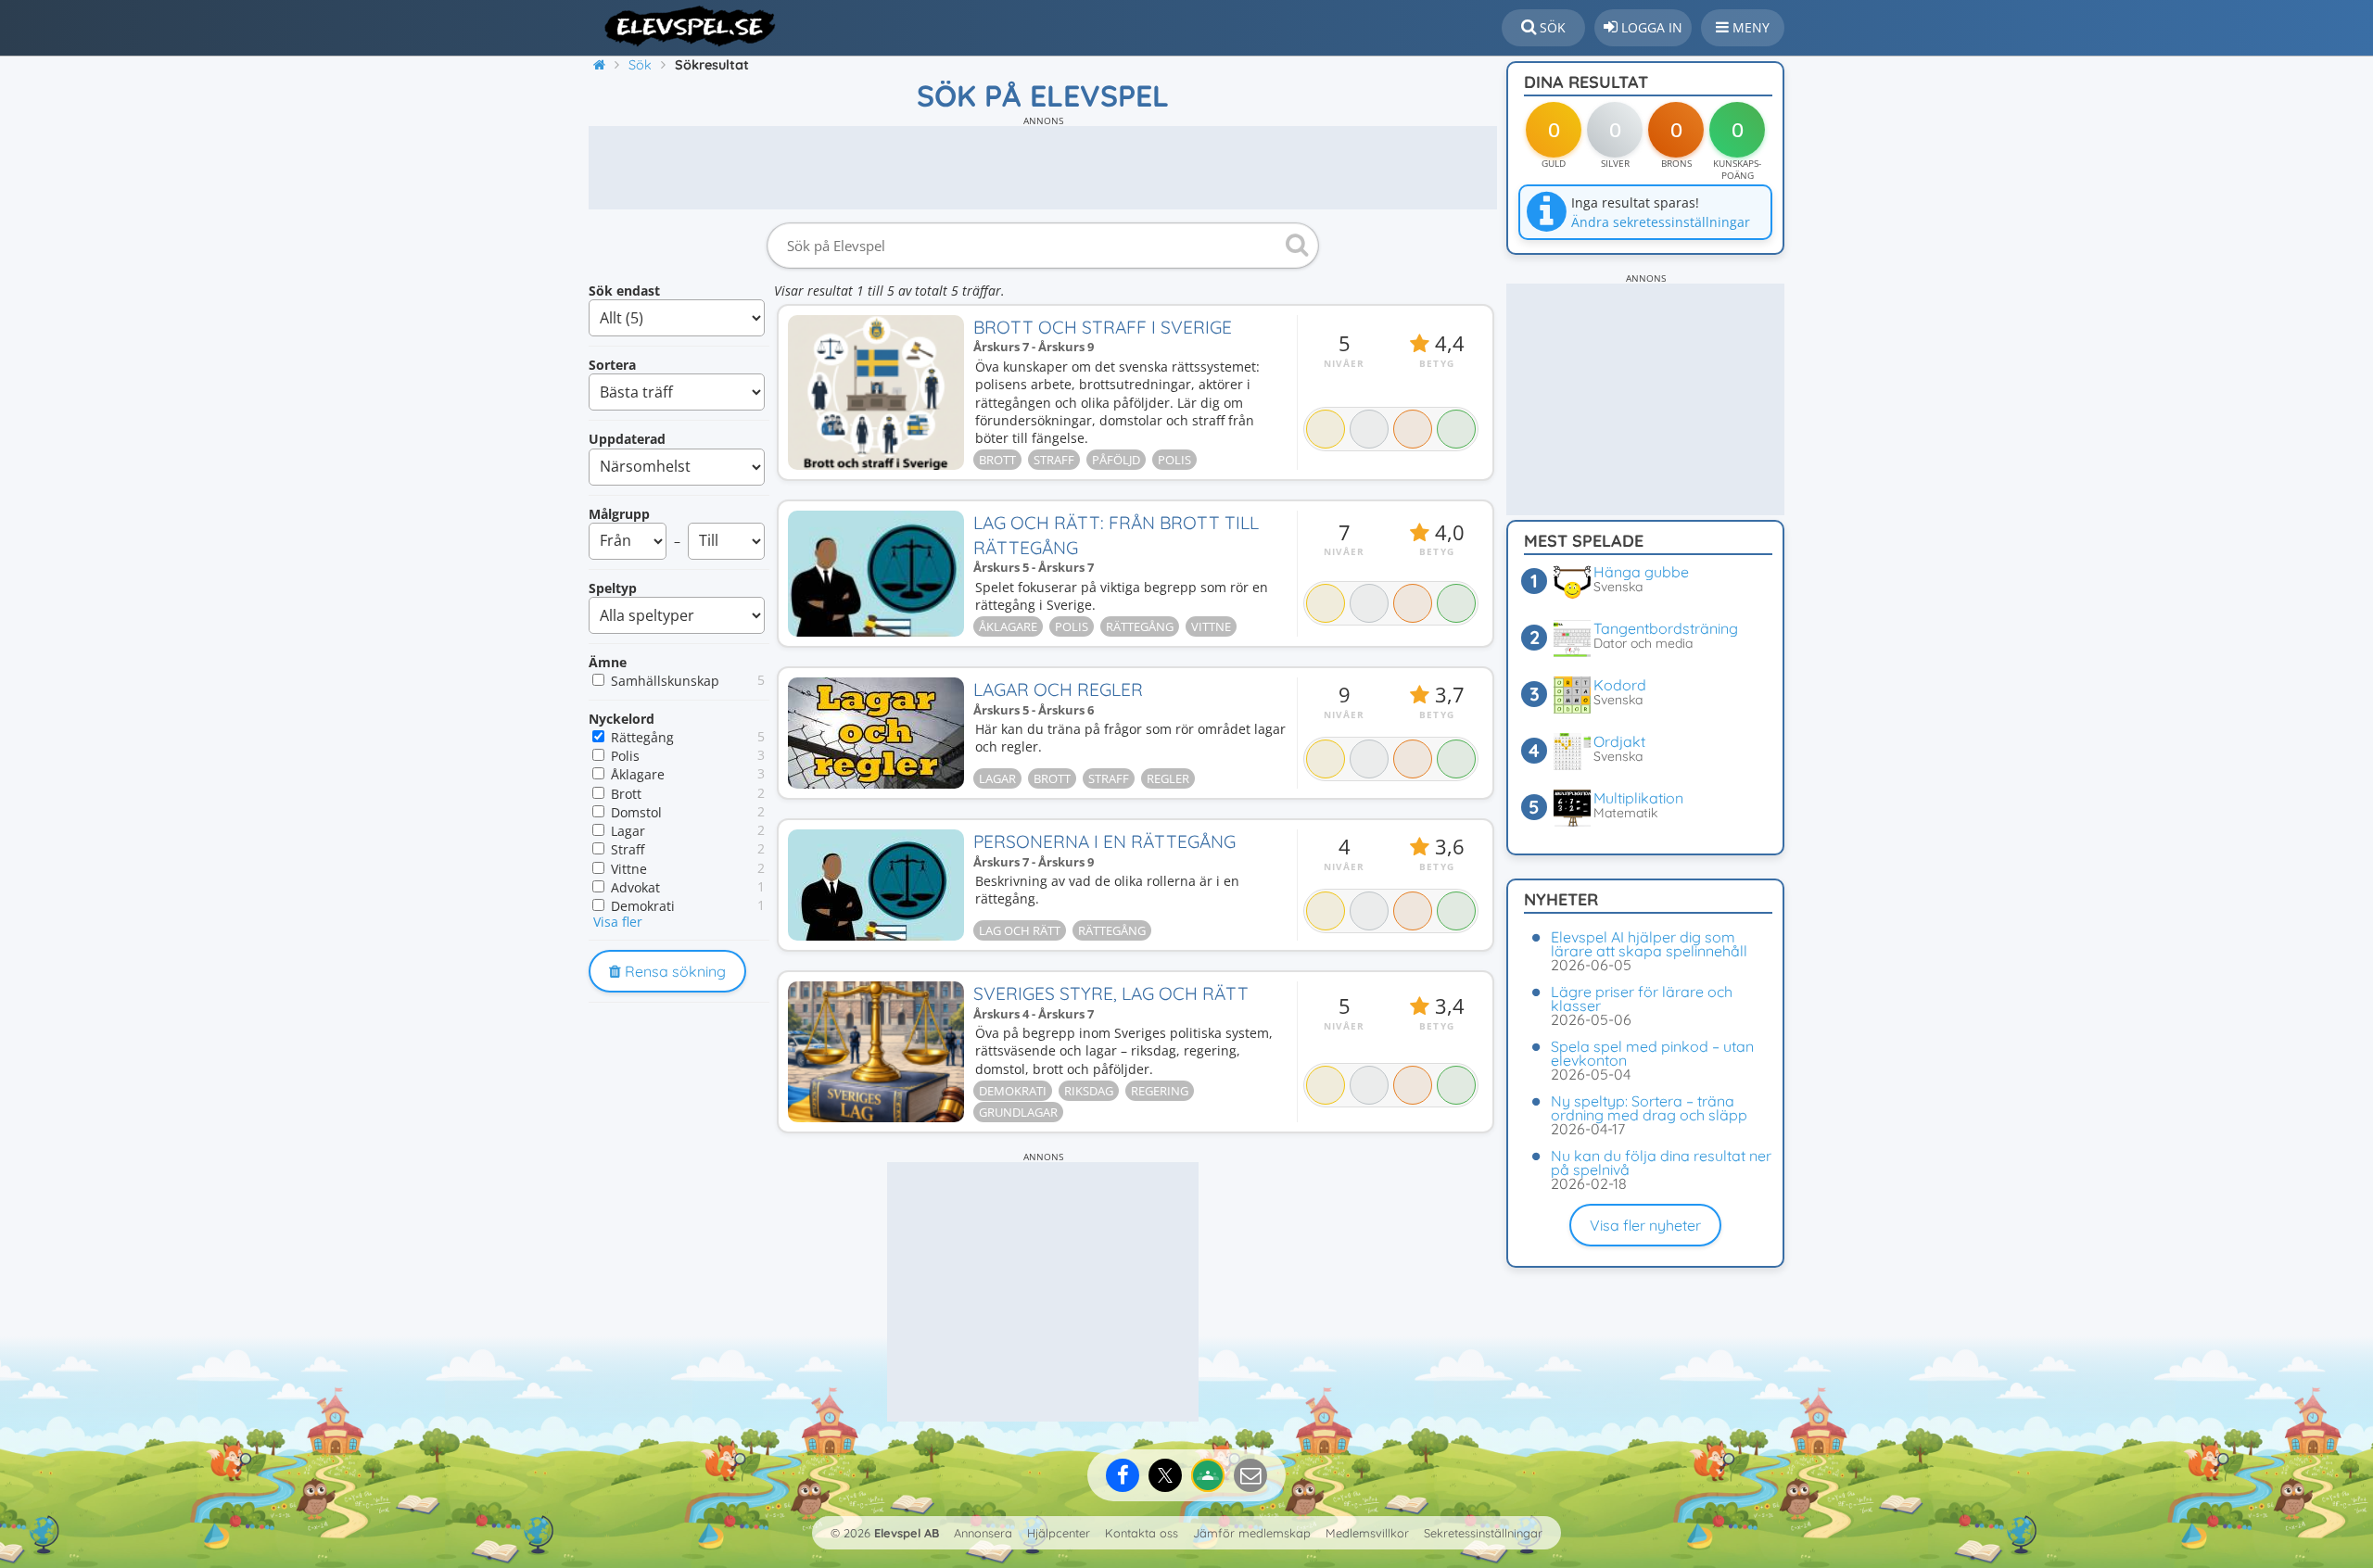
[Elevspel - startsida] (684, 26)
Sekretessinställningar (1483, 1533)
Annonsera (983, 1533)
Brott (626, 794)
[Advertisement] (1043, 168)
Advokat (635, 887)
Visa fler (618, 922)
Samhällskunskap (665, 681)
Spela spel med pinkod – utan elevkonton (1652, 1053)
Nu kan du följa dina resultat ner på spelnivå (1661, 1163)
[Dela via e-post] (1250, 1475)
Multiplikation (1638, 798)
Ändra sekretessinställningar (1661, 222)
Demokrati (643, 906)
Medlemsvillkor (1367, 1533)
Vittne (629, 869)
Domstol (636, 812)
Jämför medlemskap (1252, 1533)
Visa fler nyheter (1645, 1225)
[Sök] (1294, 246)
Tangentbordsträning (1666, 628)
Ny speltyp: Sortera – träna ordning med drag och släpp (1649, 1108)
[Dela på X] (1165, 1475)
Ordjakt (1619, 741)
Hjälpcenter (1059, 1533)
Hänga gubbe (1641, 572)
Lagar (628, 831)
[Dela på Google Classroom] (1208, 1475)
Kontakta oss (1142, 1533)
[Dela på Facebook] (1123, 1475)
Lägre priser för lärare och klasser (1642, 999)
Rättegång (642, 737)
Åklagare (638, 774)
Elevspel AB (907, 1533)
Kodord (1620, 685)
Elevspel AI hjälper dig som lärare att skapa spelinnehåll (1649, 944)
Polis (625, 756)
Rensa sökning (673, 971)
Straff (628, 849)
